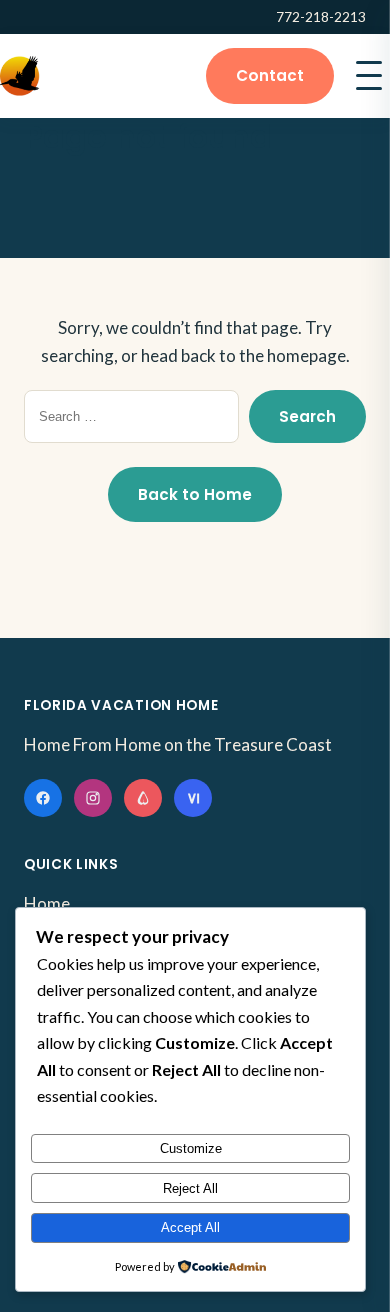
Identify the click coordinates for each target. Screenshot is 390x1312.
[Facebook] (43, 798)
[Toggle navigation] (369, 75)
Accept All (190, 1227)
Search (307, 416)
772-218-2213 (321, 17)
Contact (270, 75)
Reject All (190, 1188)
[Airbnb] (143, 798)
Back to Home (195, 494)
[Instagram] (93, 798)
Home (47, 903)
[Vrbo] (193, 798)
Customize (191, 1148)
